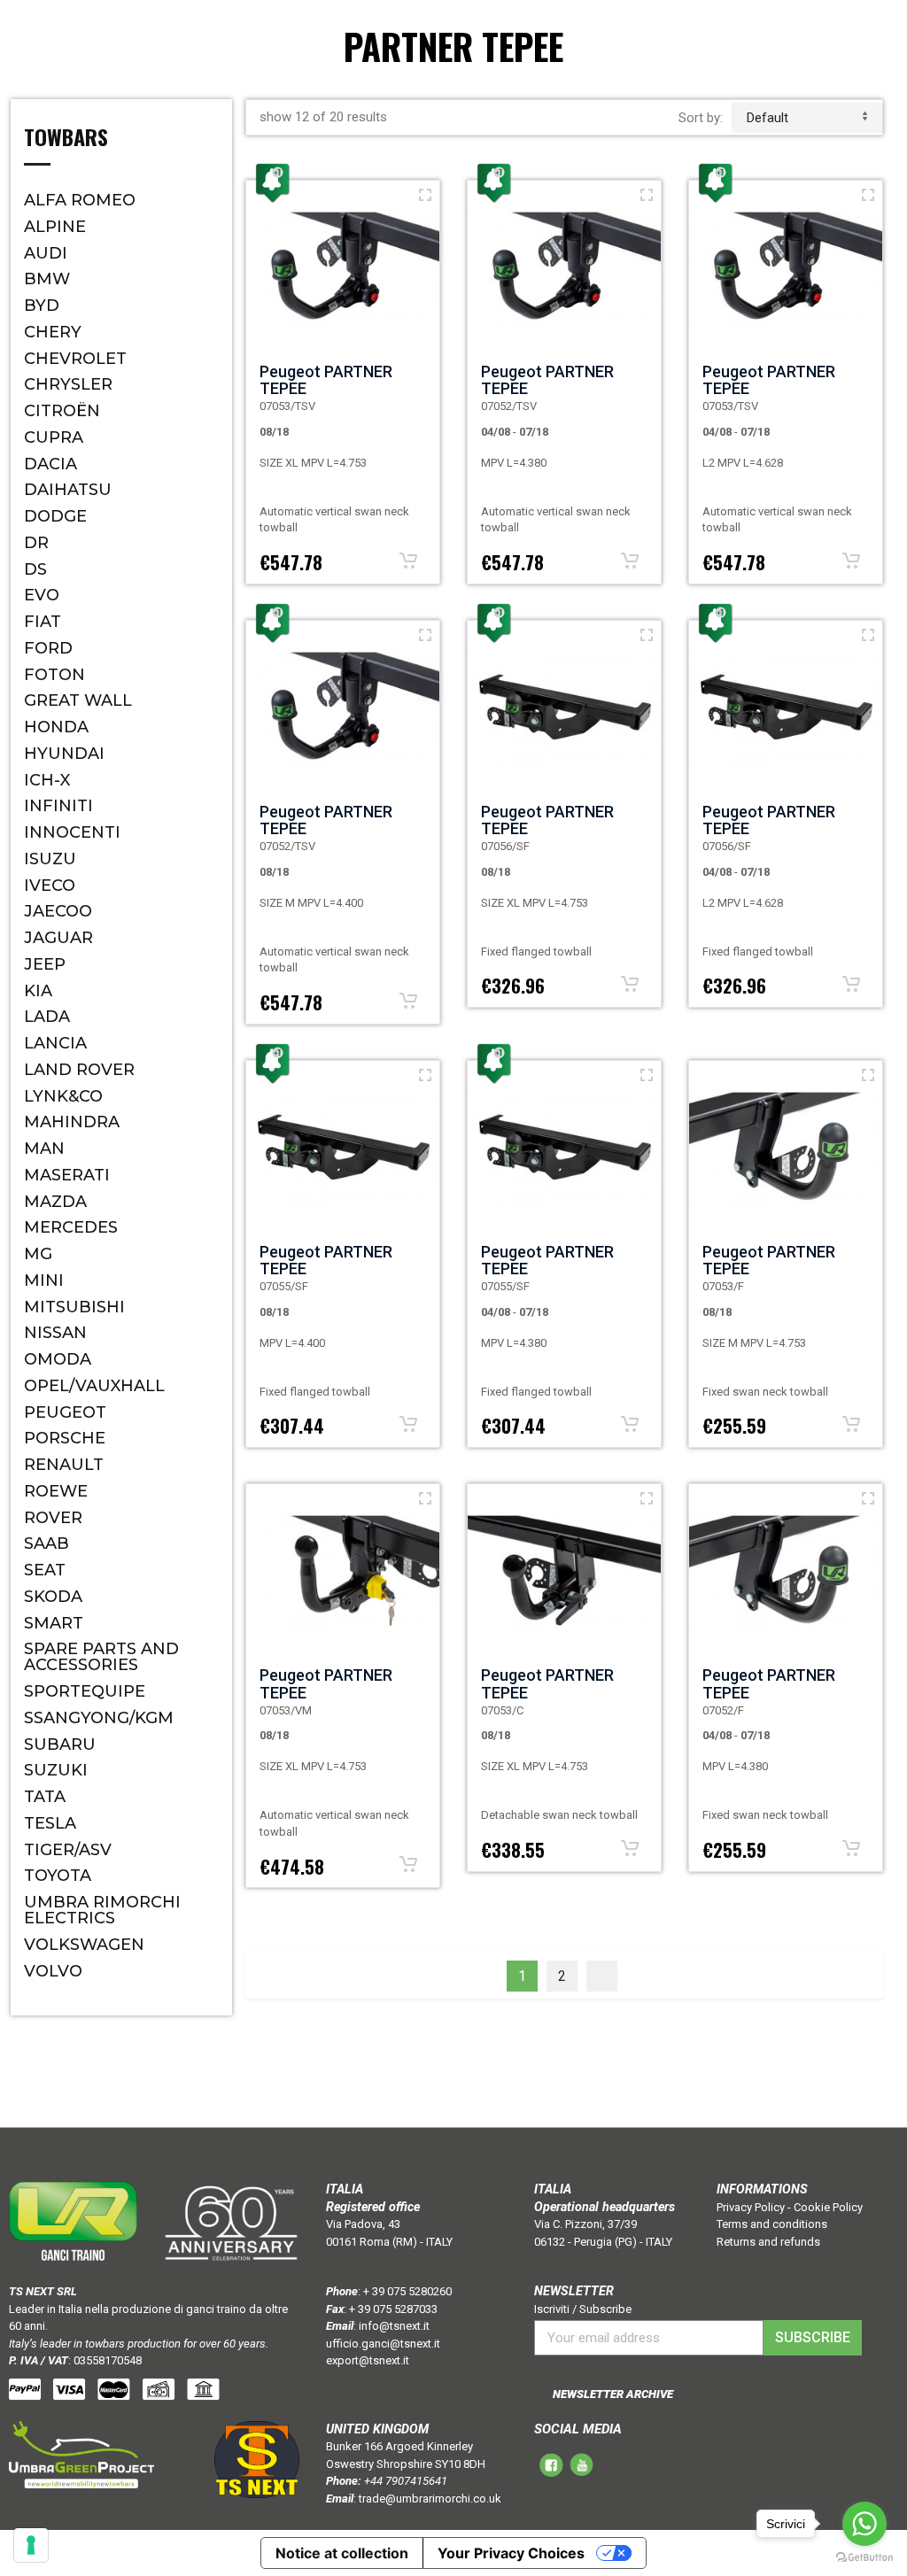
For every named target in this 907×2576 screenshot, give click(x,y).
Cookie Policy (828, 2207)
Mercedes (71, 1227)
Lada (47, 1017)
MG (38, 1254)
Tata (45, 1797)
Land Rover (79, 1070)
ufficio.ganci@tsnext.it (383, 2344)
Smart (54, 1623)
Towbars (66, 139)
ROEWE (56, 1491)
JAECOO (58, 911)
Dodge (55, 516)
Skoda (53, 1597)
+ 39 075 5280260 (407, 2291)
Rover (53, 1518)
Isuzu (50, 859)
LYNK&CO (63, 1096)
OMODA (58, 1359)
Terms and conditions (772, 2224)
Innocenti (72, 832)
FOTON (54, 675)
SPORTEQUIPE (85, 1691)
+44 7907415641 (406, 2481)
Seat (45, 1570)
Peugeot (65, 1412)
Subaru (60, 1744)
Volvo (53, 1971)
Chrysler (68, 384)
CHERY (53, 332)
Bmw (47, 279)
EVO (42, 595)
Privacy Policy (751, 2207)
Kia (38, 991)
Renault (64, 1465)
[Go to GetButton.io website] (864, 2558)
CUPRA (54, 437)
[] (602, 1976)
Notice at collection (342, 2553)
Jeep (45, 964)
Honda (56, 727)
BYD (42, 306)
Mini (44, 1280)
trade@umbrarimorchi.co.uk (430, 2499)
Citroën (62, 411)
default (767, 118)
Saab (47, 1543)
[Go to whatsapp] (864, 2524)
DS (35, 569)
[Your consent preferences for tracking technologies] (31, 2545)
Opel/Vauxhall (94, 1386)
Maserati (67, 1175)
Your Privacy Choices (511, 2553)
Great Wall (78, 700)
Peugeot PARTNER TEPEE (326, 380)
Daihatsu (68, 490)
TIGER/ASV (68, 1850)
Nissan (55, 1333)
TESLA (50, 1823)
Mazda (55, 1202)
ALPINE (55, 227)
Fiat (43, 622)
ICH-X (47, 780)
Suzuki (56, 1770)
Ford (48, 648)
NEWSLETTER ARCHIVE (613, 2394)
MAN (44, 1149)
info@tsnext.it (394, 2326)
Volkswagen (84, 1945)
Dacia (50, 464)
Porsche (65, 1438)
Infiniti (58, 806)
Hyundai (64, 754)
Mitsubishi (74, 1307)
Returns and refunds (768, 2242)
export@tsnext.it (368, 2360)
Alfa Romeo (80, 200)
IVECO (50, 886)
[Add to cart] (408, 561)
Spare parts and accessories (101, 1657)
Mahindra (72, 1122)
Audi (46, 253)
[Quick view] (425, 195)
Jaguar (58, 938)
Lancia (55, 1043)
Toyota (58, 1876)
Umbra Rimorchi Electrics (102, 1910)
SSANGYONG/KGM (99, 1718)
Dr (36, 543)
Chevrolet (75, 359)
